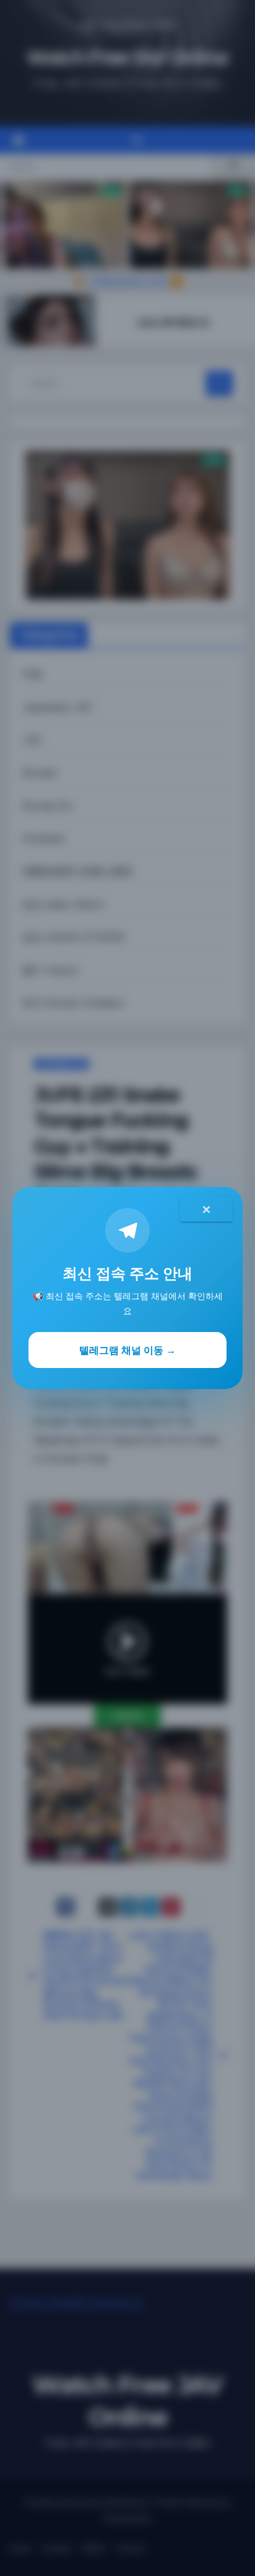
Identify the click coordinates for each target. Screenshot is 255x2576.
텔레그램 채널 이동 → (127, 1350)
